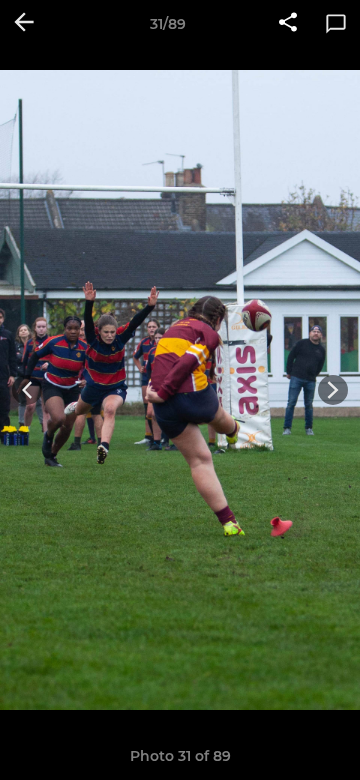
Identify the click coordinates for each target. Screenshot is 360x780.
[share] (288, 24)
